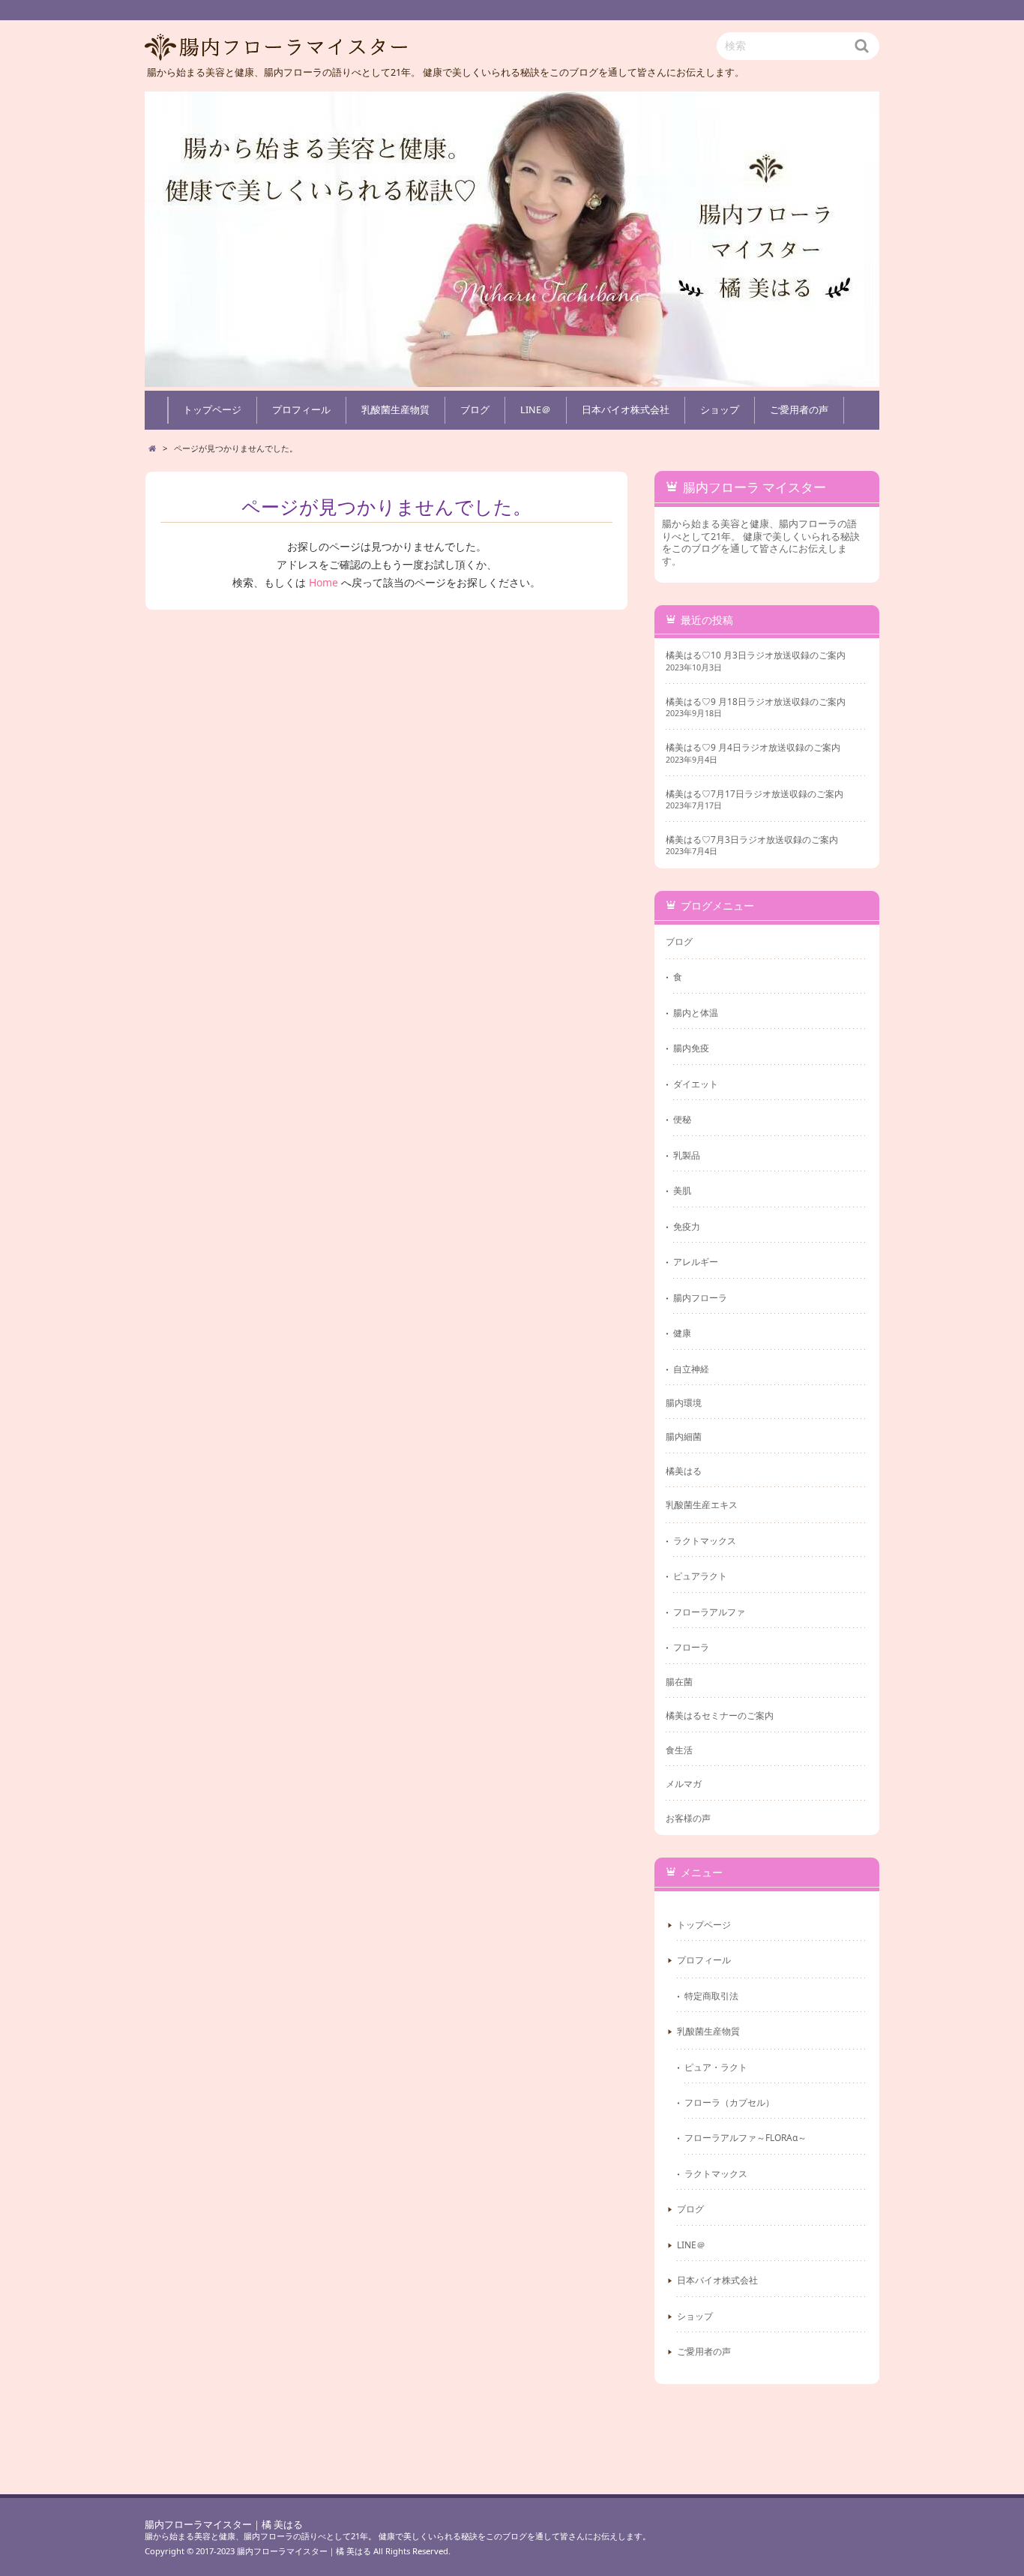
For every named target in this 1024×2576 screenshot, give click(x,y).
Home (323, 582)
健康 (682, 1333)
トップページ (212, 410)
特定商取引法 (711, 1996)
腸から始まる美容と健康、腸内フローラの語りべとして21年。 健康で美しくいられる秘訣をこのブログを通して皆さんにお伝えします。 (398, 2536)
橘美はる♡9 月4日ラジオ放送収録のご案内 (753, 747)
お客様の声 (688, 1818)
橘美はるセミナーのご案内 (720, 1715)
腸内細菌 (684, 1436)
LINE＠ (536, 410)
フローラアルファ (709, 1612)
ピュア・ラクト (716, 2067)
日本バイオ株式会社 (626, 410)
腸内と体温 (696, 1012)
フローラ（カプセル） (729, 2102)
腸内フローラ (700, 1297)
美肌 (682, 1190)
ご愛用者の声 (799, 410)
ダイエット (696, 1084)
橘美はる (684, 1471)
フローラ (691, 1647)
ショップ (720, 410)
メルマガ (684, 1783)
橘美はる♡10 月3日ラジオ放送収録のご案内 (756, 655)
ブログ (475, 410)
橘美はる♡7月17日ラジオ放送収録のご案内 (755, 794)
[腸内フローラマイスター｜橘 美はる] (512, 239)
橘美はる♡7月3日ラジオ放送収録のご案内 (752, 840)
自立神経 (691, 1369)
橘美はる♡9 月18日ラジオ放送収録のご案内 (756, 702)
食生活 (679, 1750)
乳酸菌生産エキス (702, 1504)
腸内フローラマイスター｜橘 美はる (224, 2525)
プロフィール (301, 410)
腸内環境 (684, 1402)
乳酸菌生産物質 (395, 410)
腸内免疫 (691, 1048)
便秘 (682, 1119)
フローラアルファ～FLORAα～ (746, 2137)
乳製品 (687, 1155)
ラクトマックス (705, 1540)
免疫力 (687, 1226)
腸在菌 (679, 1681)
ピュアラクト (700, 1576)
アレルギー (696, 1261)
